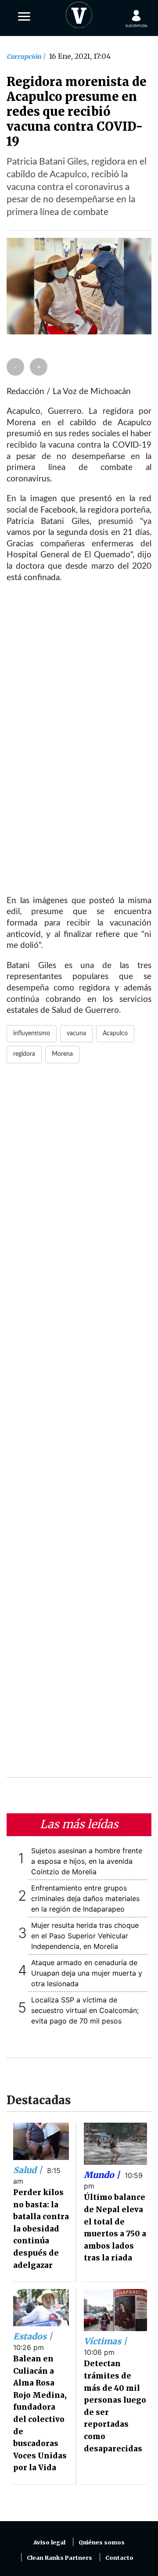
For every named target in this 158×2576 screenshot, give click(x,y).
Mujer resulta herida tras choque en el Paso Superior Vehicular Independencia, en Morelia (85, 1936)
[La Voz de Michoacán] (79, 13)
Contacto (119, 2558)
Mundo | (103, 2175)
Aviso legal (49, 2542)
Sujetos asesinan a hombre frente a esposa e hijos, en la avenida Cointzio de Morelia (87, 1861)
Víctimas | (105, 2341)
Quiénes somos (102, 2542)
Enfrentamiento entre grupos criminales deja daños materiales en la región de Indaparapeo (85, 1898)
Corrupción (25, 57)
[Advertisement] (79, 1426)
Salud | (29, 2170)
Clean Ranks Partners (59, 2558)
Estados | (33, 2336)
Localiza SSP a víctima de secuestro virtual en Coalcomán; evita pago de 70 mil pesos (85, 2010)
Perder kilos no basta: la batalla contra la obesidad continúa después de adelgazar (41, 2229)
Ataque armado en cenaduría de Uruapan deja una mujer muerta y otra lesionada (87, 1973)
